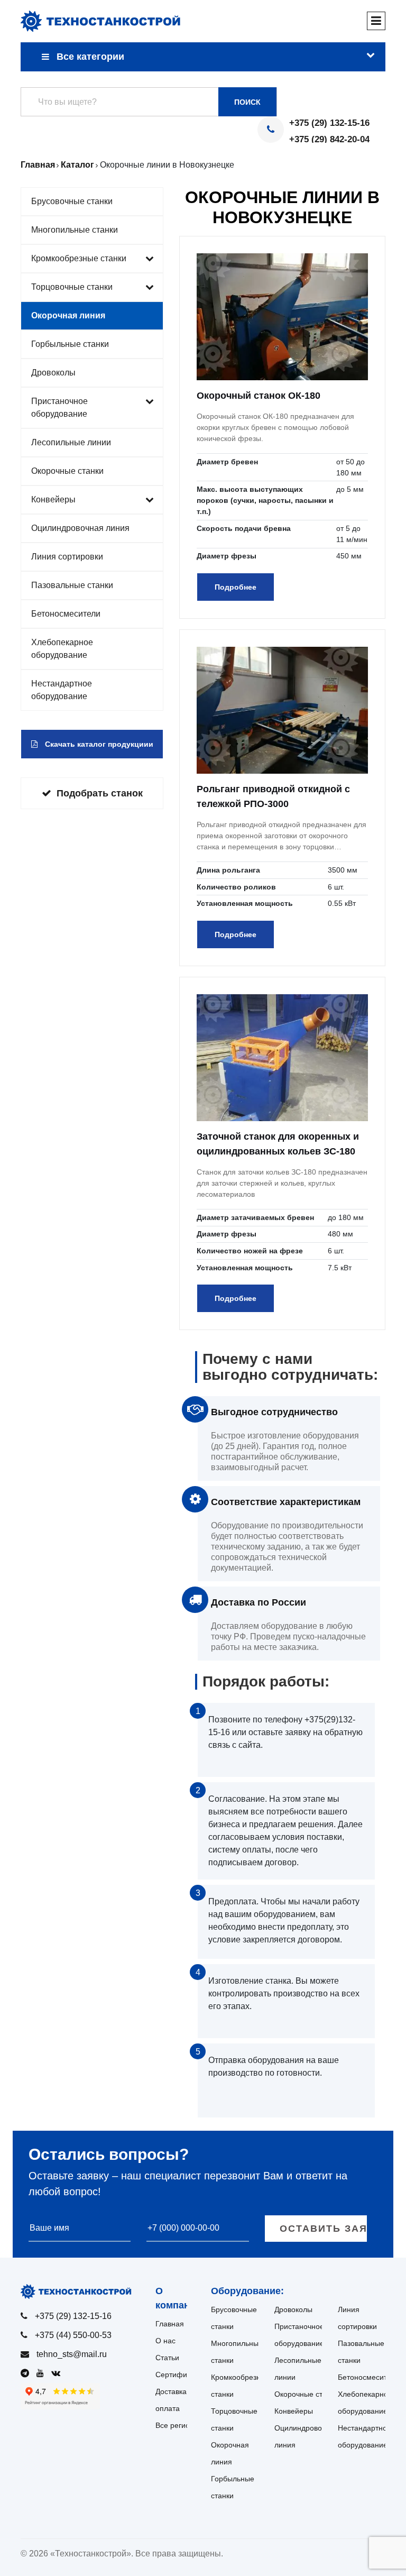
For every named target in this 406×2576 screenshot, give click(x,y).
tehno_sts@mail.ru (72, 2354)
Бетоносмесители (66, 614)
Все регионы (177, 2425)
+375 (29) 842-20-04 (329, 139)
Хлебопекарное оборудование (62, 649)
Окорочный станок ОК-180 (259, 396)
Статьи (167, 2358)
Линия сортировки (67, 557)
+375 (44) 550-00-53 (73, 2335)
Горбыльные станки (70, 344)
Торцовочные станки (72, 287)
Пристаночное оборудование (59, 407)
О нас (165, 2341)
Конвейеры (53, 499)
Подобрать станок (100, 793)
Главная (170, 2324)
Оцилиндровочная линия (80, 528)
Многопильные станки (75, 230)
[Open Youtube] (43, 2373)
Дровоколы (53, 373)
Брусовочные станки (72, 201)
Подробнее (236, 587)
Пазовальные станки (72, 585)
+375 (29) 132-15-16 (329, 123)
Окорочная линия (68, 315)
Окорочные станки (67, 471)
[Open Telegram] (27, 2373)
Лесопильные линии (71, 442)
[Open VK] (58, 2373)
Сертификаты (179, 2375)
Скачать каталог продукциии (98, 744)
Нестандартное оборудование (62, 690)
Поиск (247, 102)
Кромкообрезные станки (79, 258)
